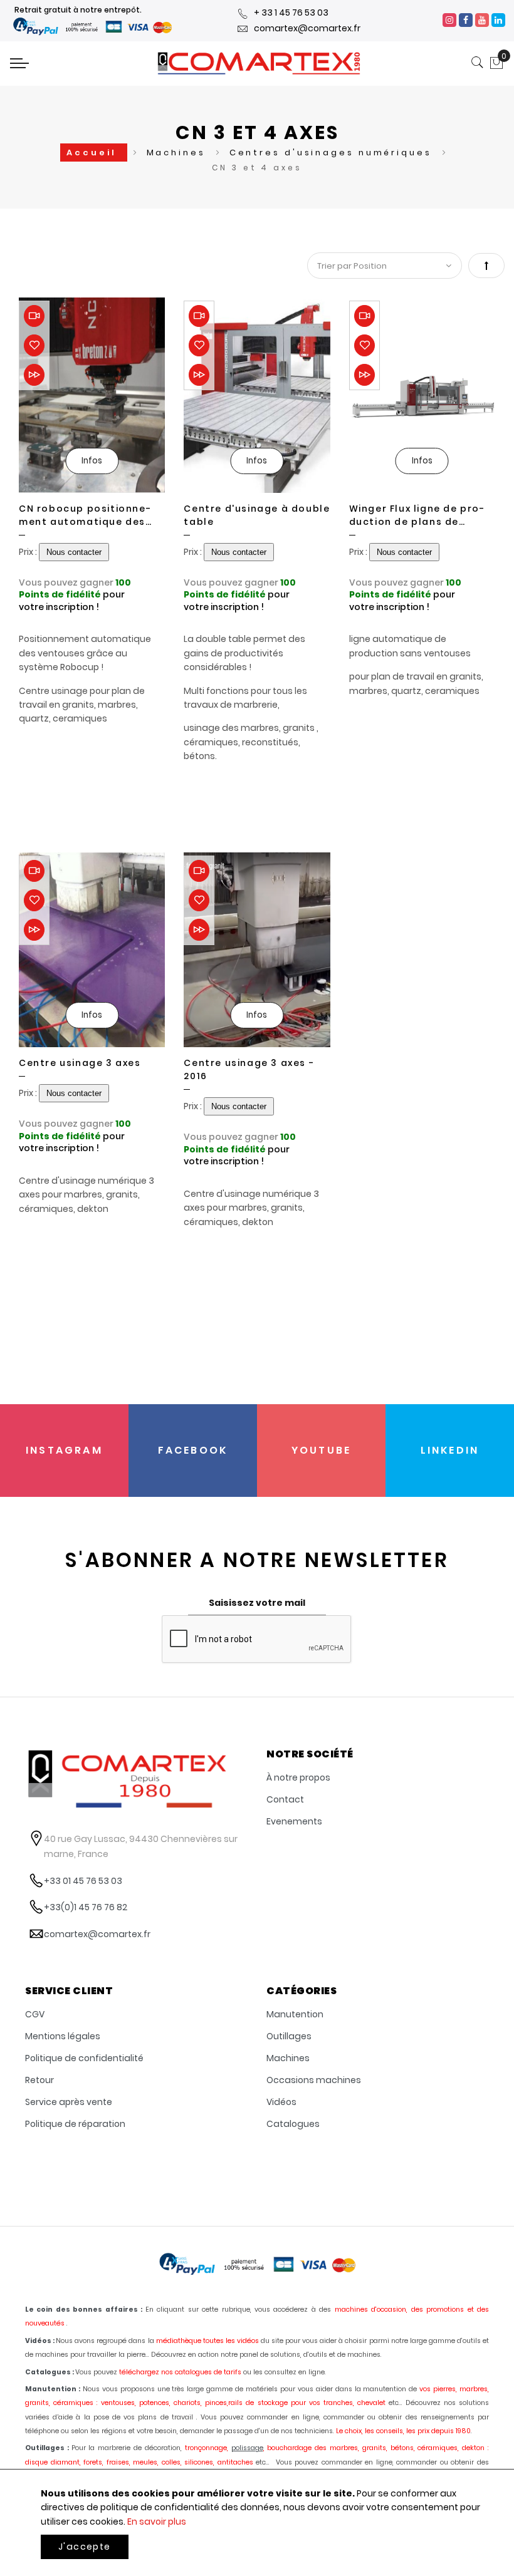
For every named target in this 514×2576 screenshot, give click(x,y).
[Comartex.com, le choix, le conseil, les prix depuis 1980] (259, 63)
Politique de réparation (75, 2124)
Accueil (93, 153)
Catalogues (293, 2124)
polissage (247, 2448)
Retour (39, 2080)
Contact (285, 1799)
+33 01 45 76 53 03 (83, 1881)
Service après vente (69, 2102)
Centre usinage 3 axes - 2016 (249, 1069)
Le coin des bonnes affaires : (84, 2310)
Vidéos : (40, 2341)
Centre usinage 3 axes (80, 1063)
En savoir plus (157, 2522)
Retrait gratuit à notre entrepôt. (78, 10)
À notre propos (298, 1777)
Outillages (289, 2036)
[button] (34, 345)
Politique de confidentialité (84, 2058)
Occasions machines (314, 2080)
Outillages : (47, 2448)
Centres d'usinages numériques (333, 153)
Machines (178, 153)
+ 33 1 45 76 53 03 (291, 13)
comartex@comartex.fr (307, 28)
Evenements (294, 1821)
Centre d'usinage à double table (257, 515)
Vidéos (281, 2102)
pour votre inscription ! (72, 601)
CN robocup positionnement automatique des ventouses (85, 515)
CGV (35, 2014)
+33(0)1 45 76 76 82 (86, 1907)
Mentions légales (63, 2036)
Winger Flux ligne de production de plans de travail (417, 515)
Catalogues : (50, 2372)
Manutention (295, 2014)
